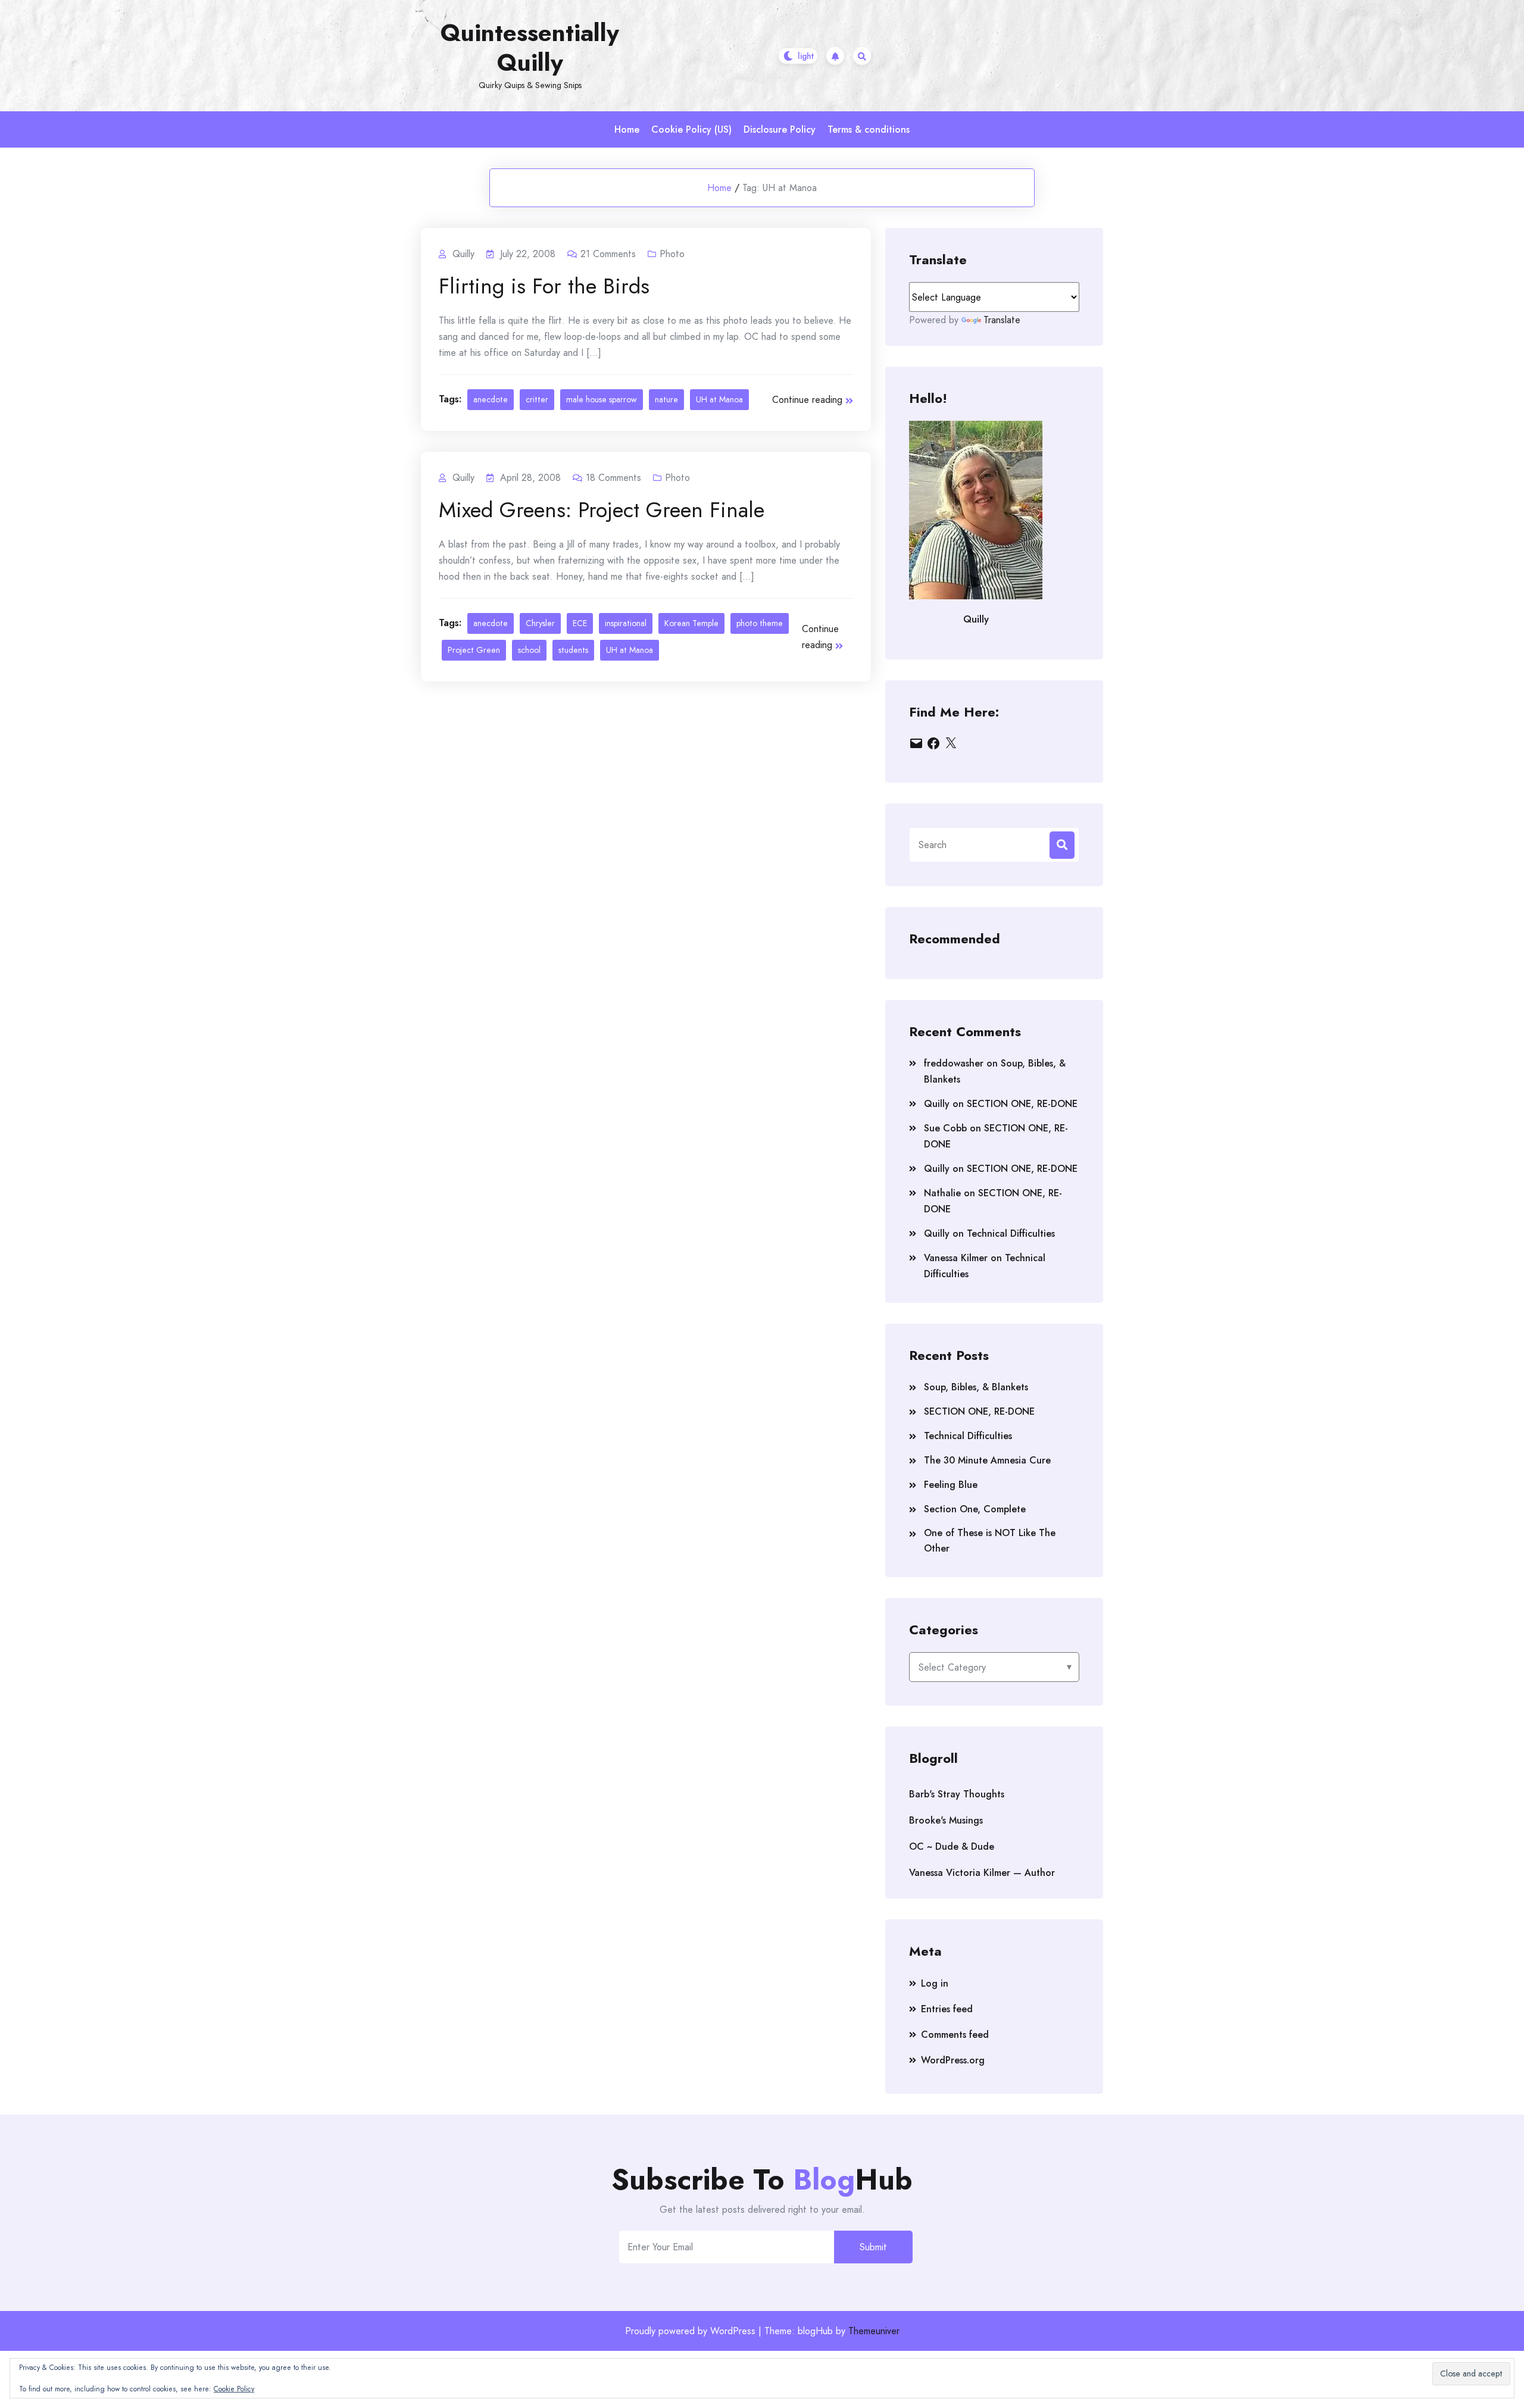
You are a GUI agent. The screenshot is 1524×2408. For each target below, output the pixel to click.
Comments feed (955, 2035)
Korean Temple (691, 623)
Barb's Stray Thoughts (957, 1794)
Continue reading (807, 400)
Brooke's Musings (946, 1820)
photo (672, 254)
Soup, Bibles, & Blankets (976, 1387)
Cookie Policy (234, 2389)
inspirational (626, 623)
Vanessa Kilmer (956, 1258)
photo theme (760, 623)
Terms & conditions (869, 129)
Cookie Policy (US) (691, 129)
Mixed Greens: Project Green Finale (602, 509)
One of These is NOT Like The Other (990, 1541)
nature (666, 399)
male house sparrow (602, 399)
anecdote (491, 399)
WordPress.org (953, 2060)
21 (608, 254)
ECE (580, 623)
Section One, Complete (975, 1509)
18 (613, 478)
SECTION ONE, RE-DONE (1022, 1104)
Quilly (937, 1104)
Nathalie (942, 1193)
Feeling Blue (951, 1485)
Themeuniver (874, 2331)
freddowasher (954, 1063)
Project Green (474, 650)
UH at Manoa (719, 399)
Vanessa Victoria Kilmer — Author (982, 1873)
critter (537, 399)
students (573, 650)
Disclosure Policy (780, 129)
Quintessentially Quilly (530, 48)
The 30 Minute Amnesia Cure (987, 1460)
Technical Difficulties (1011, 1233)
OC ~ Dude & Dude (952, 1846)
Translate (1002, 320)
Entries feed (947, 2009)
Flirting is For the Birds (544, 286)
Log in (935, 1983)
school (529, 650)
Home (627, 129)
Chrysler (540, 623)
